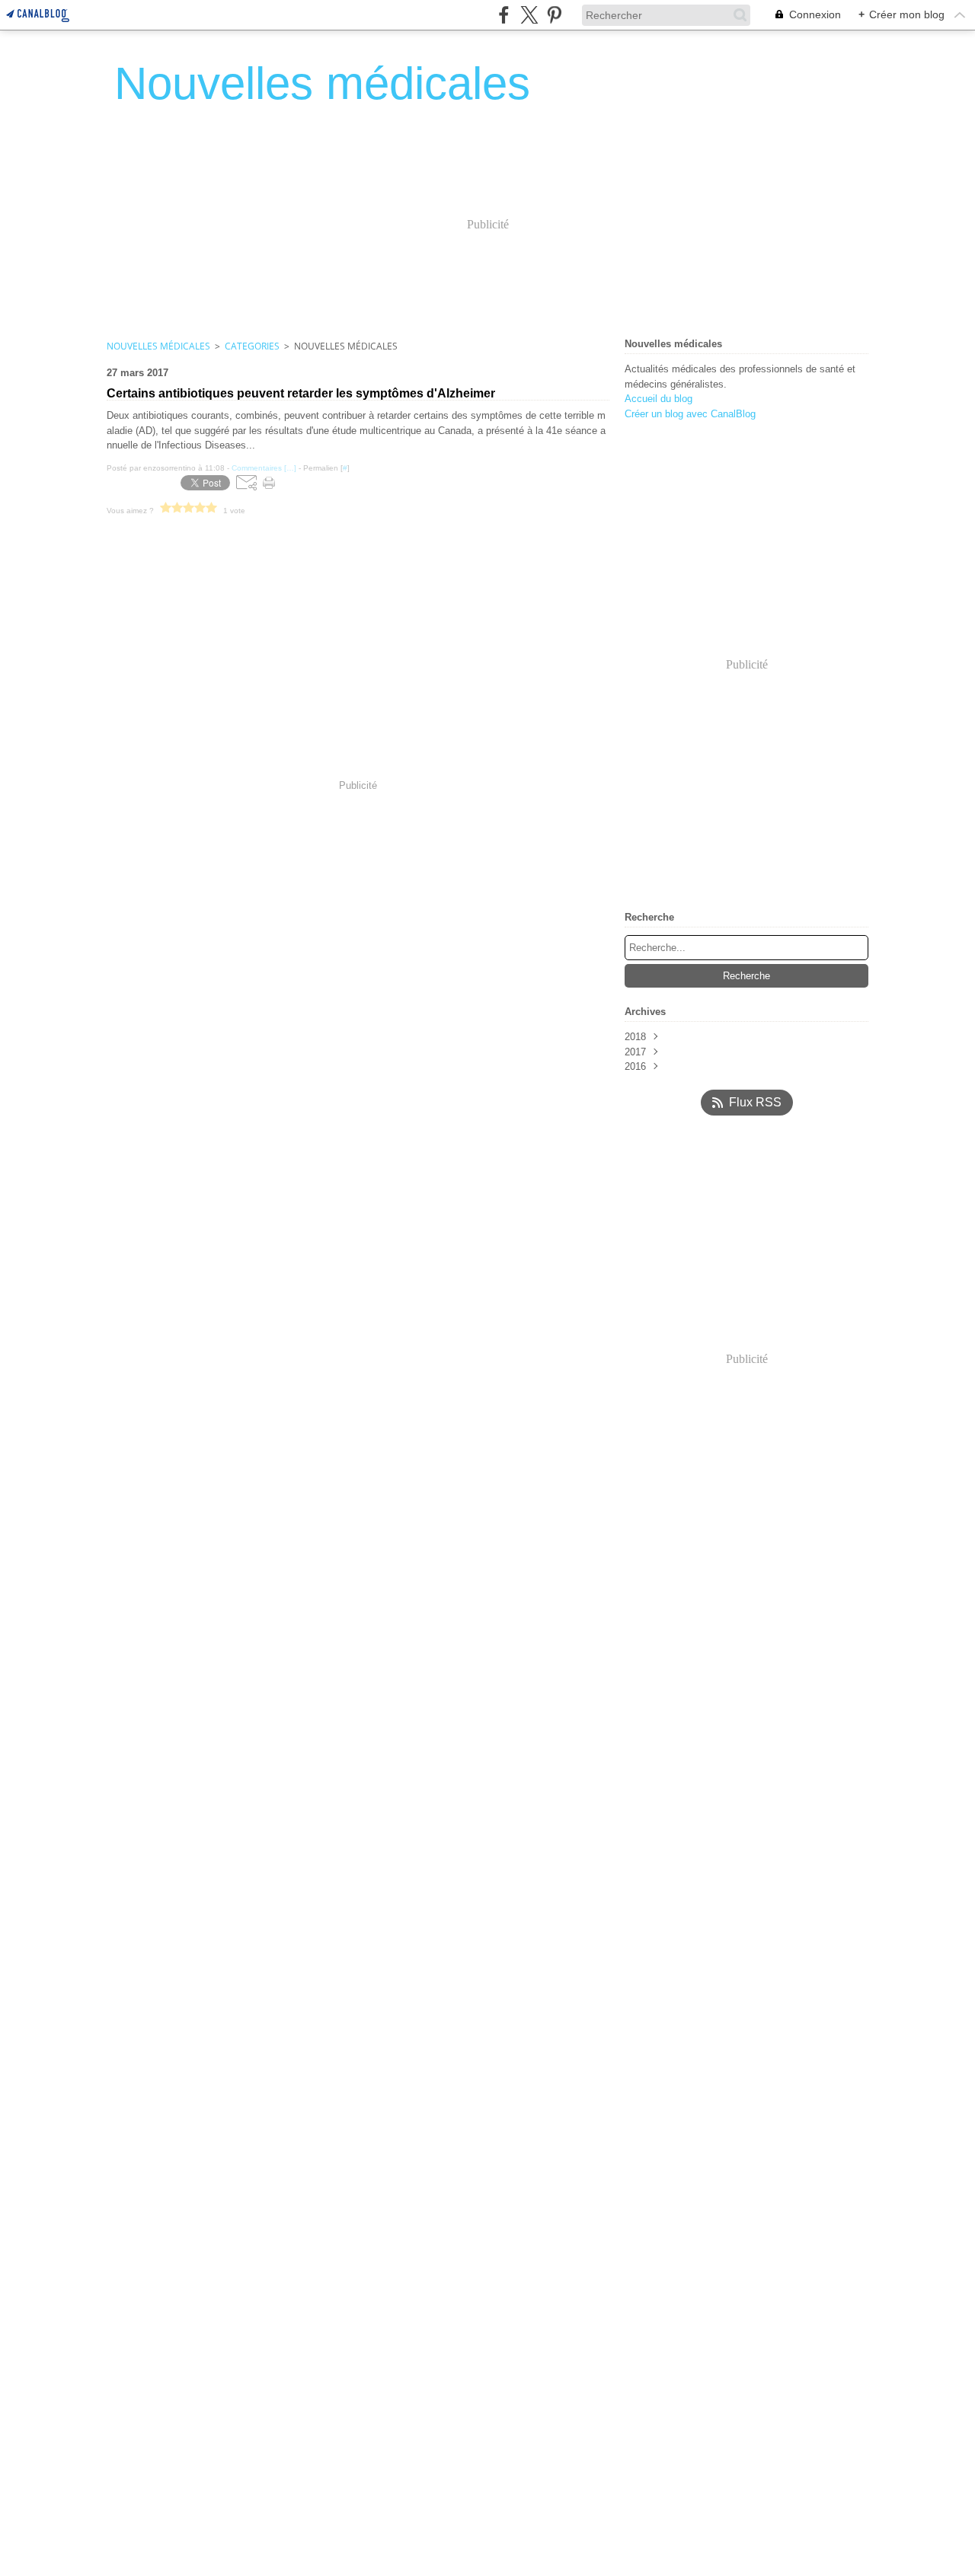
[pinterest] (554, 15)
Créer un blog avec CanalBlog (690, 414)
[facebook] (504, 15)
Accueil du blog (659, 399)
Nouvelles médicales (158, 346)
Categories (252, 346)
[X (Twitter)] (529, 15)
